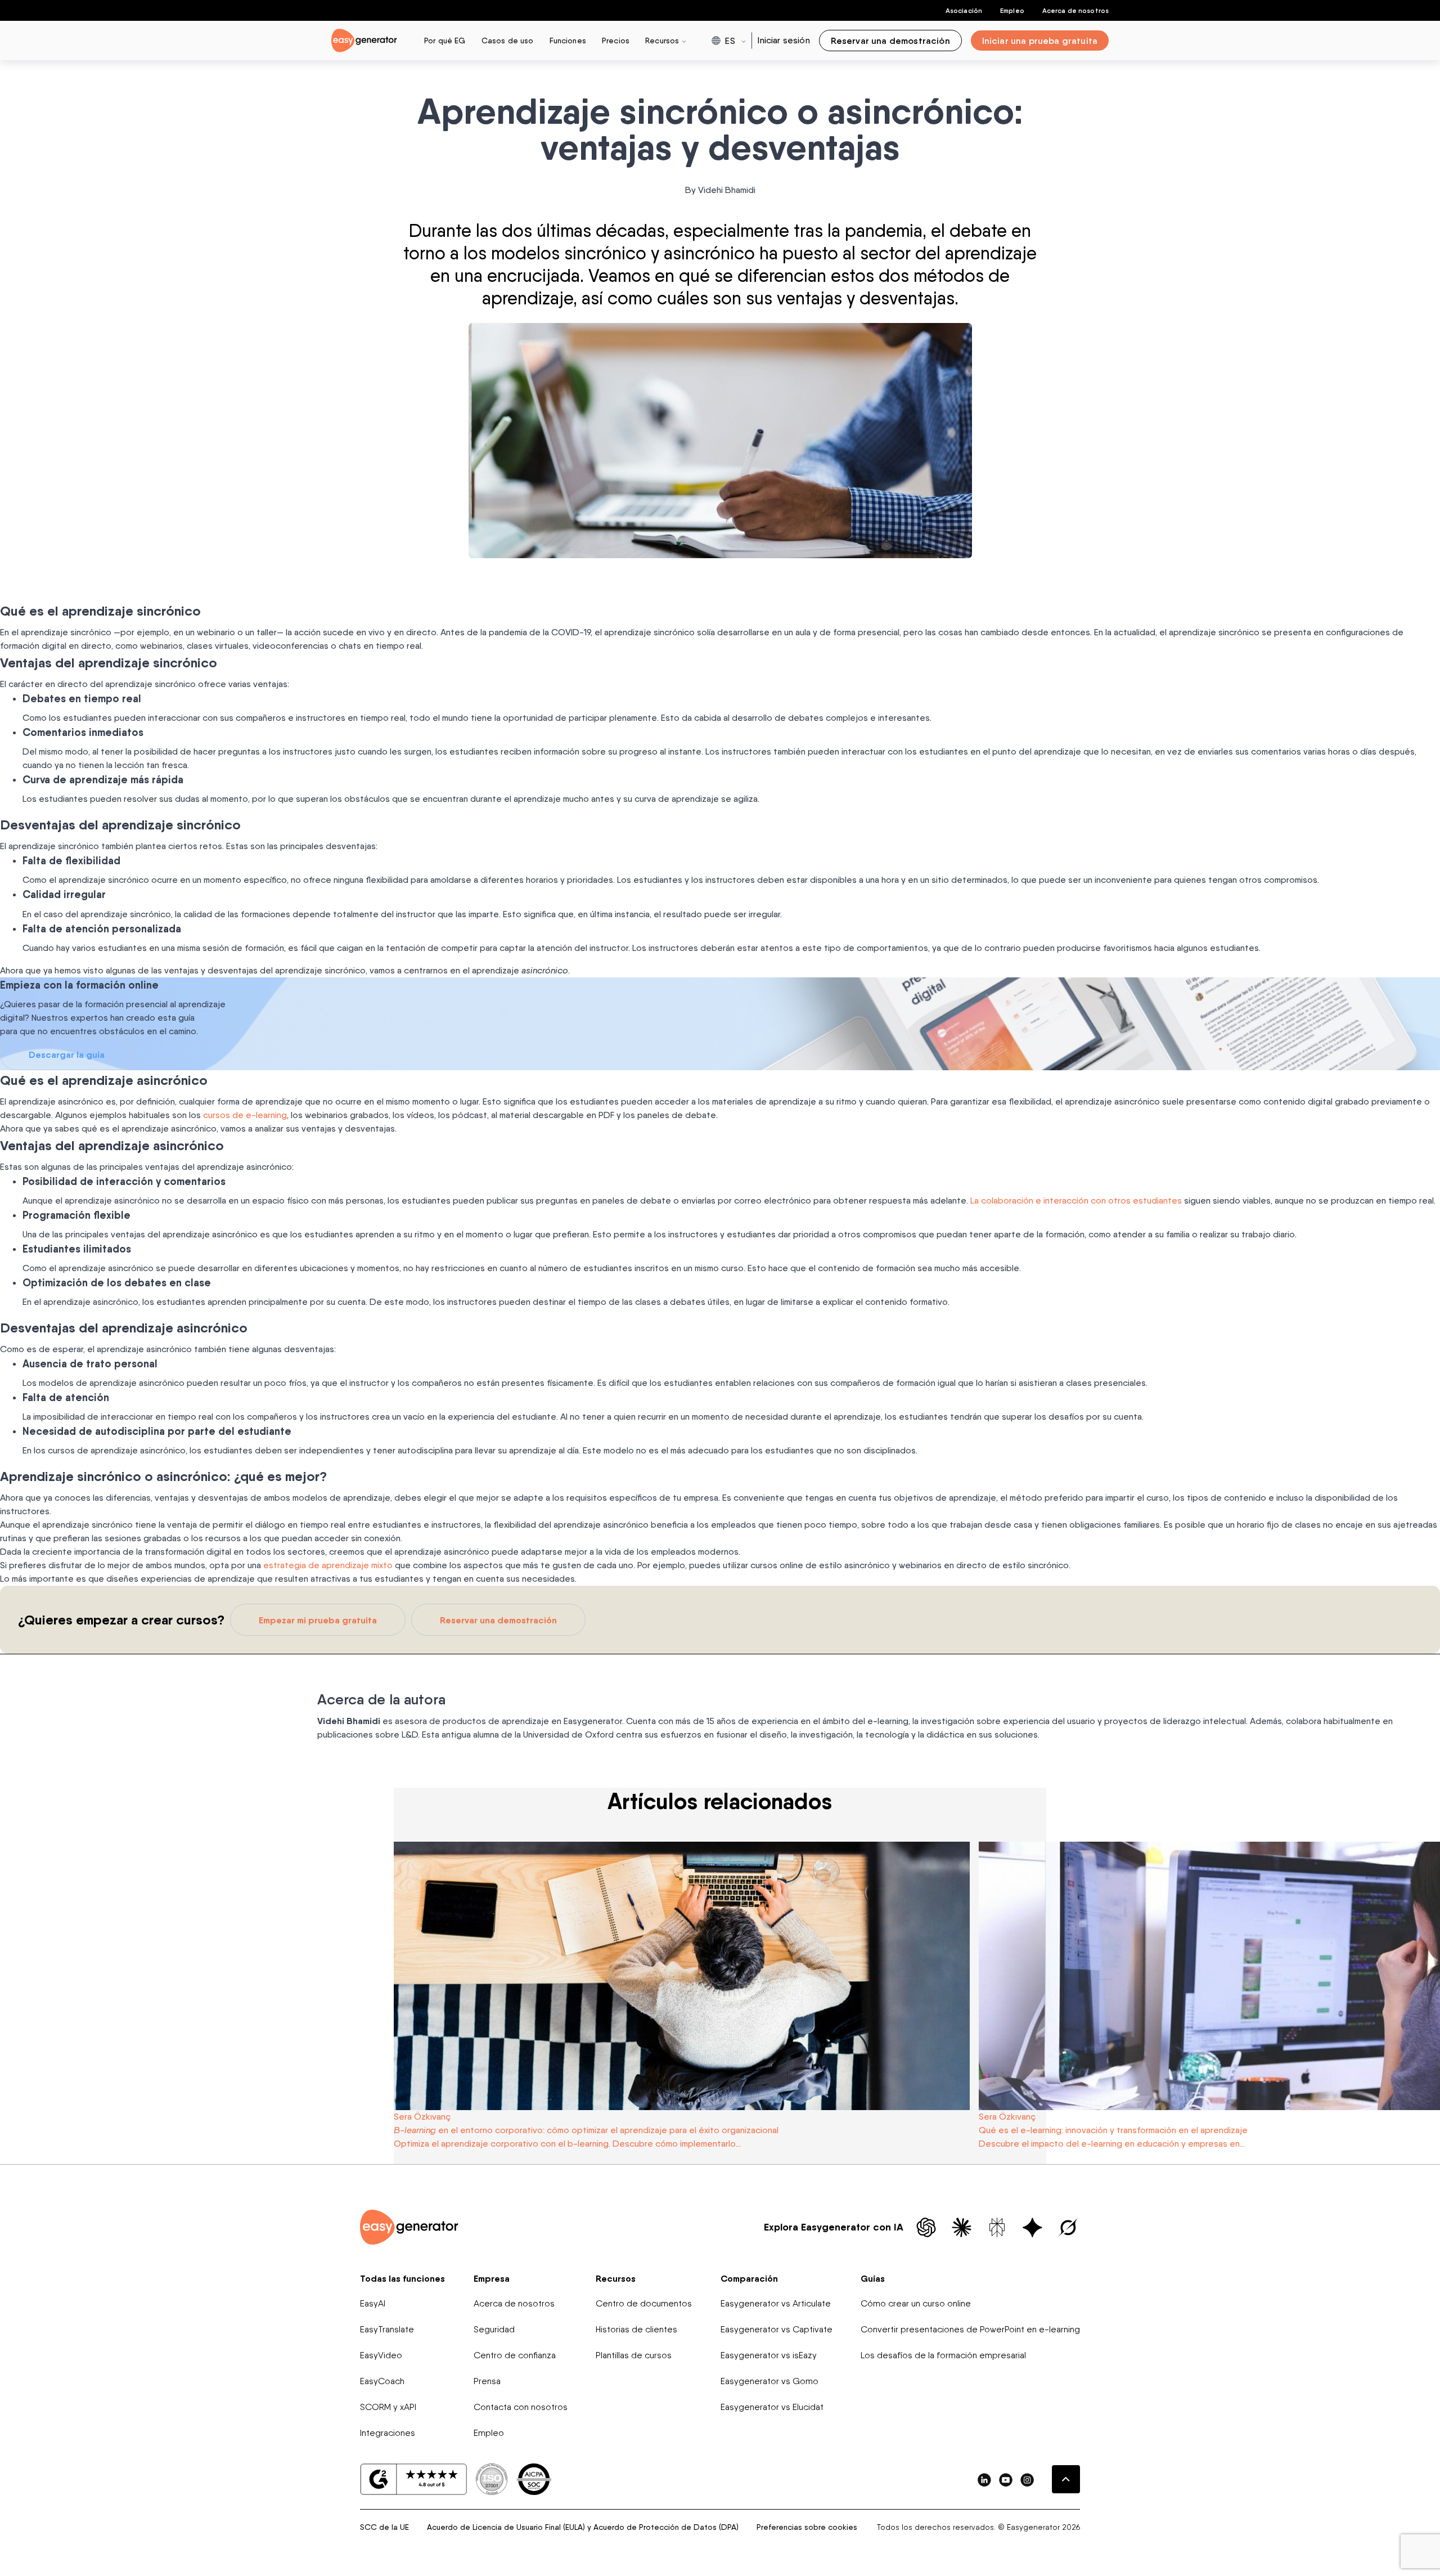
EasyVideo (381, 2355)
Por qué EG (445, 40)
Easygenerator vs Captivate (777, 2329)
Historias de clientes (636, 2329)
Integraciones (388, 2433)
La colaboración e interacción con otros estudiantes (1076, 1201)
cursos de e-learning (245, 1115)
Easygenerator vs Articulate (776, 2303)
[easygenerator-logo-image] (364, 40)
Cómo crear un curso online (916, 2303)
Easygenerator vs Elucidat (772, 2407)
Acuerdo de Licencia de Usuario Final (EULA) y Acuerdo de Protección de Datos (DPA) (583, 2527)
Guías (873, 2278)
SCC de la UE (384, 2527)
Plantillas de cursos (634, 2355)
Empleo (1012, 10)
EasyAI (373, 2303)
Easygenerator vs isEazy (769, 2355)
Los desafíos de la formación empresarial (943, 2355)
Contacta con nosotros (521, 2407)
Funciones (568, 40)
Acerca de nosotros (1075, 10)
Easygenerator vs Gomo (769, 2381)
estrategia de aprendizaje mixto (328, 1565)
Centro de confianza (515, 2355)
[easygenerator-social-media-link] (984, 2479)
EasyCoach (382, 2381)
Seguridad (494, 2329)
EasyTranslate (387, 2329)
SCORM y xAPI (388, 2407)
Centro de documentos (644, 2303)
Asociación (964, 10)
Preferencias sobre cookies (807, 2527)
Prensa (487, 2381)
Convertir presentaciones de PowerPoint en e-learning (970, 2329)
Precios (616, 40)
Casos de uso (508, 40)
